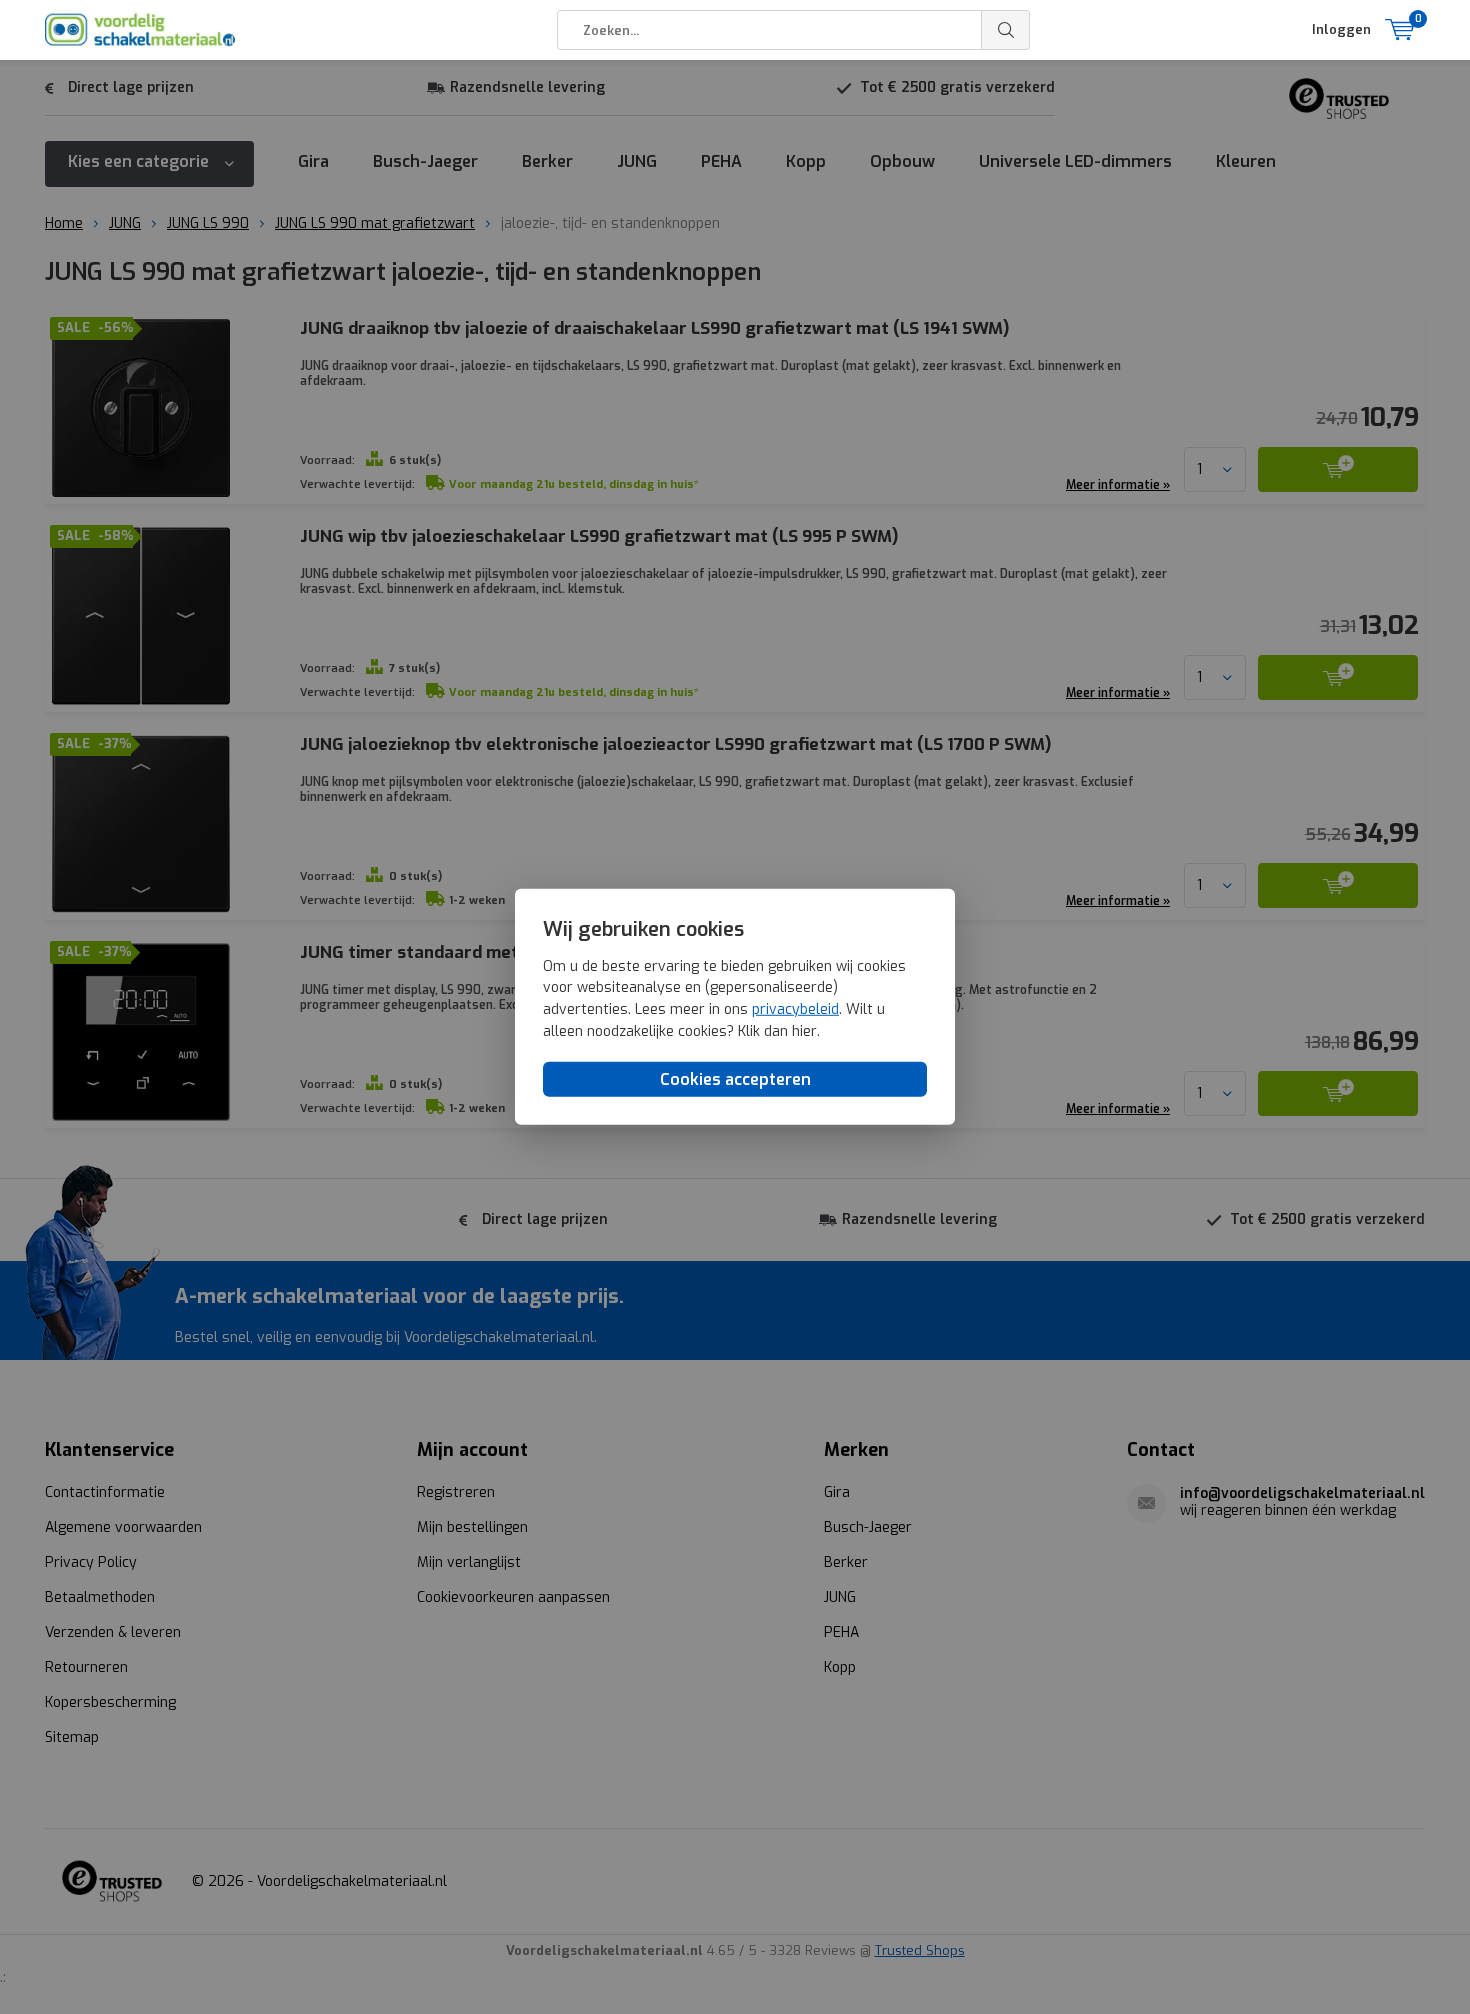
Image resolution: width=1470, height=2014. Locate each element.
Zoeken (1006, 30)
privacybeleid (795, 1009)
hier (804, 1030)
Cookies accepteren (735, 1079)
